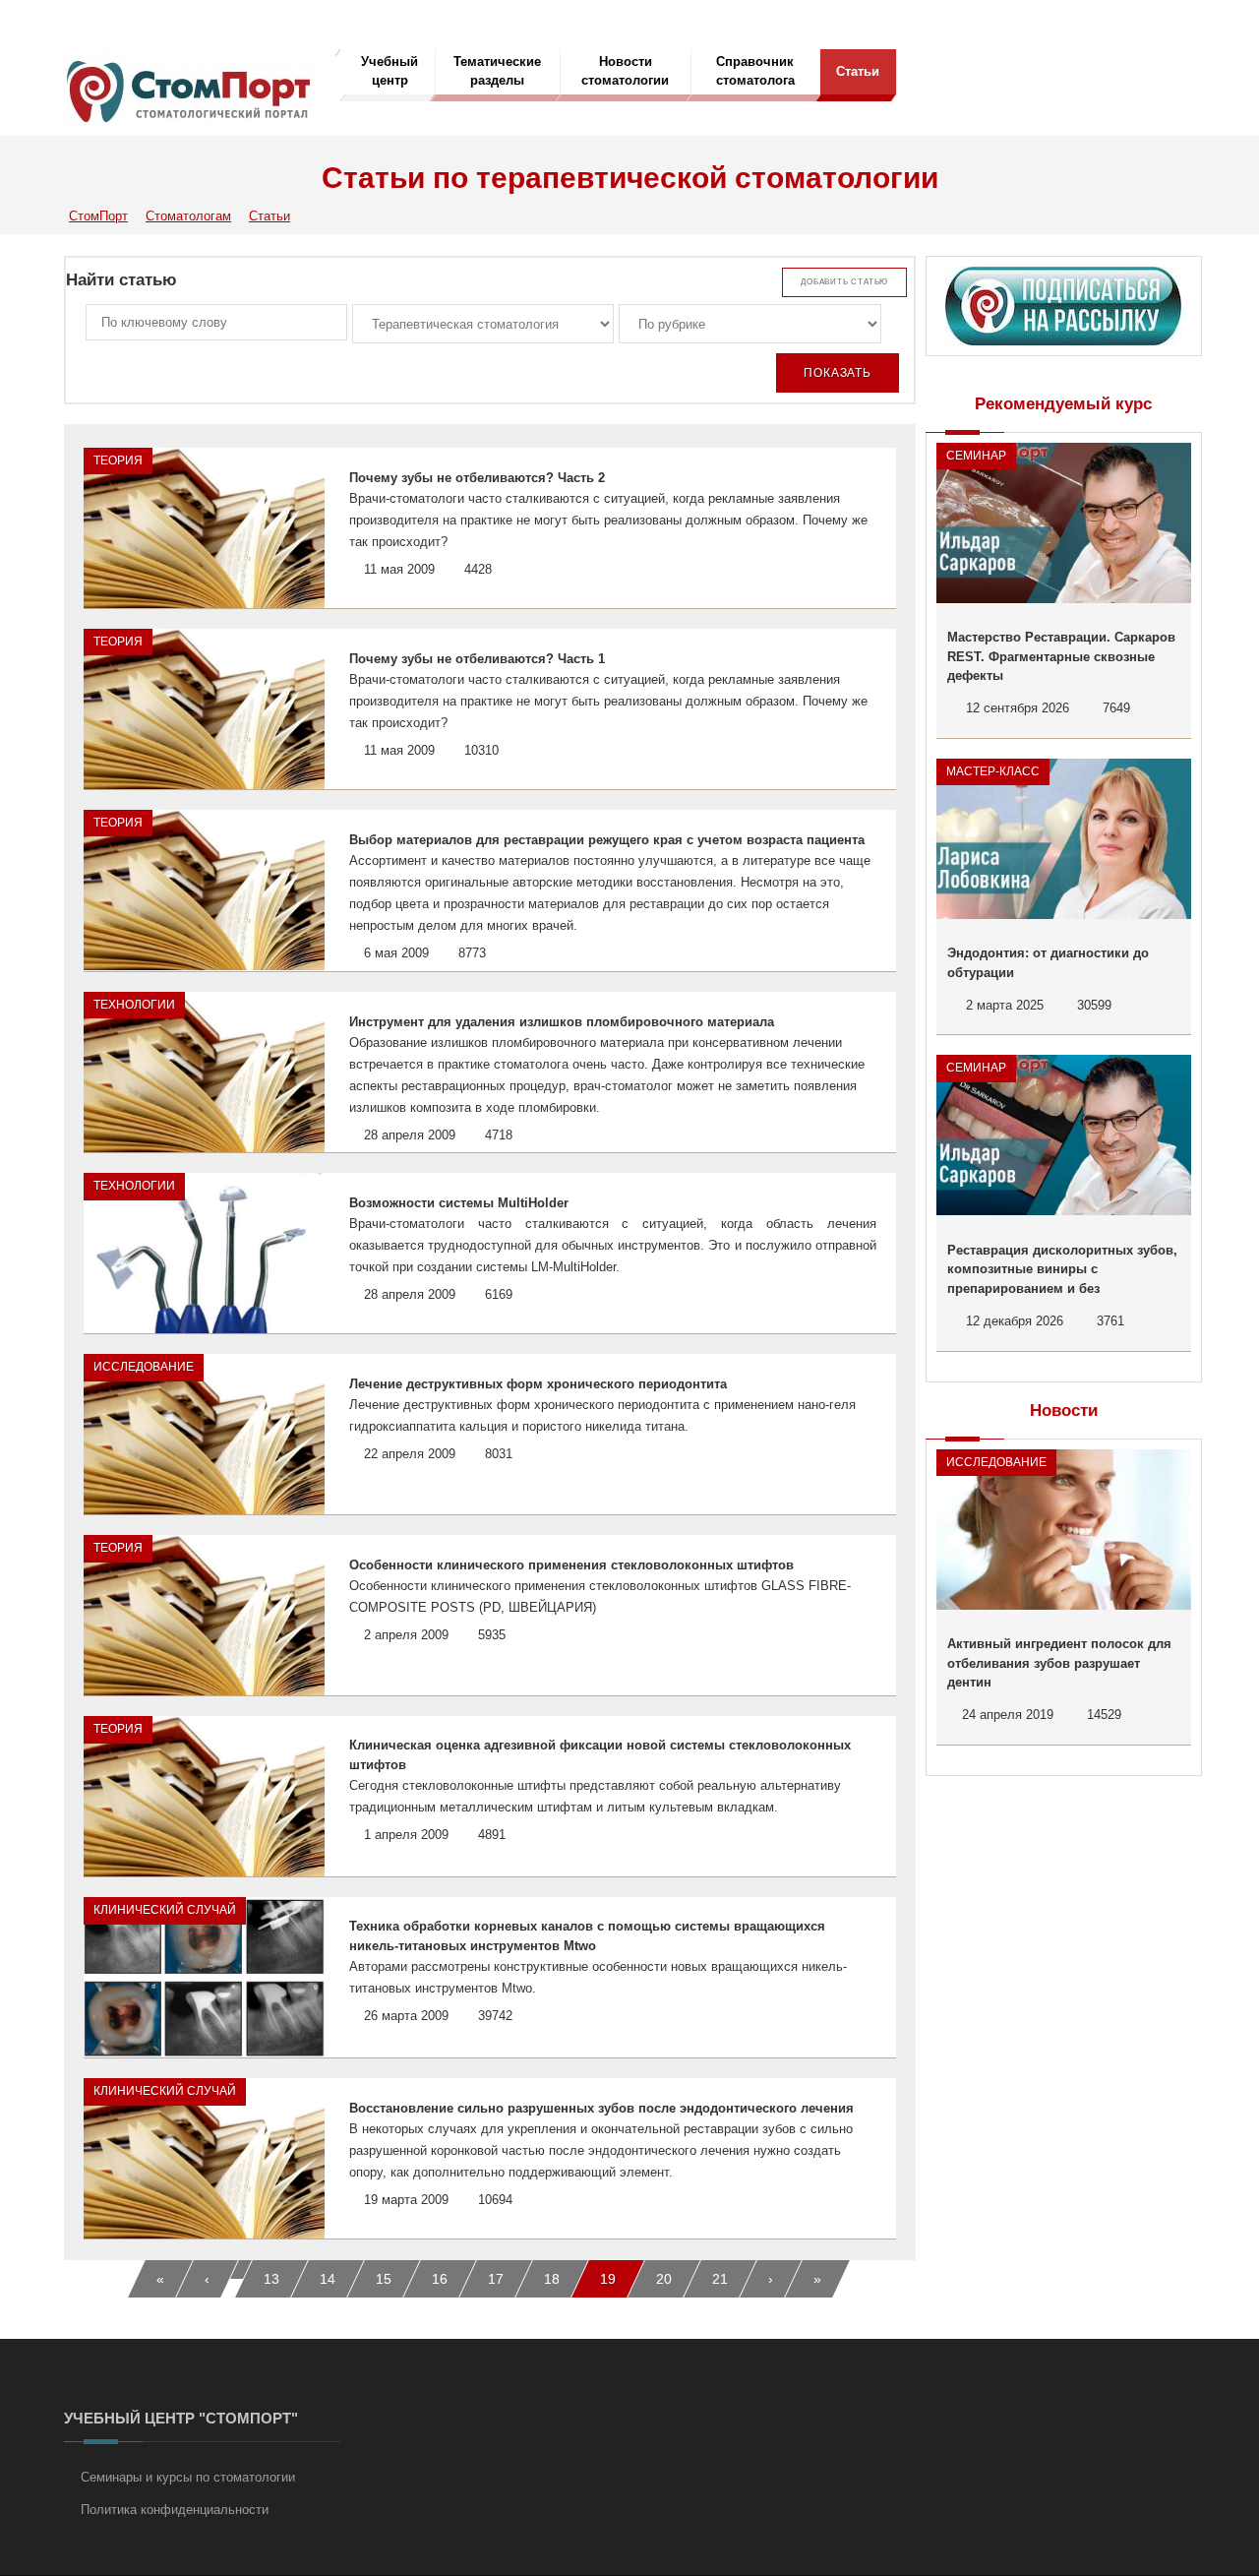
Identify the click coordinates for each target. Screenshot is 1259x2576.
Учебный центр (390, 71)
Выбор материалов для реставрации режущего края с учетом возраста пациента (607, 840)
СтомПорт (98, 216)
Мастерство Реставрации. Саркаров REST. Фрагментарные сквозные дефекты (1061, 656)
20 (664, 2279)
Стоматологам (188, 216)
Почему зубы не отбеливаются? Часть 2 (477, 478)
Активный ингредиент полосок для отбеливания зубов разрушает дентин (1059, 1663)
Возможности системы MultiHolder (459, 1203)
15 (384, 2279)
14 (328, 2279)
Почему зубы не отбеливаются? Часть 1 (477, 659)
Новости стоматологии (625, 71)
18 (552, 2279)
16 (440, 2279)
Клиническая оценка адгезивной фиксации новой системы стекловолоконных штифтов (600, 1755)
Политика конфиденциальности (175, 2510)
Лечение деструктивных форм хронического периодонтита (538, 1384)
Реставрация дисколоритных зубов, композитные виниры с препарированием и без (1062, 1269)
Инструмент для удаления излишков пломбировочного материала (562, 1022)
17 (496, 2279)
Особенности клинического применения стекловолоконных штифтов (571, 1565)
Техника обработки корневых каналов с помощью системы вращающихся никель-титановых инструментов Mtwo (587, 1936)
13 (271, 2279)
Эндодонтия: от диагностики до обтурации (1048, 963)
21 (720, 2279)
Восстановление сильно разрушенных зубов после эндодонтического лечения (601, 2108)
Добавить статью (844, 282)
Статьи (858, 71)
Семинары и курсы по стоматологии (188, 2477)
